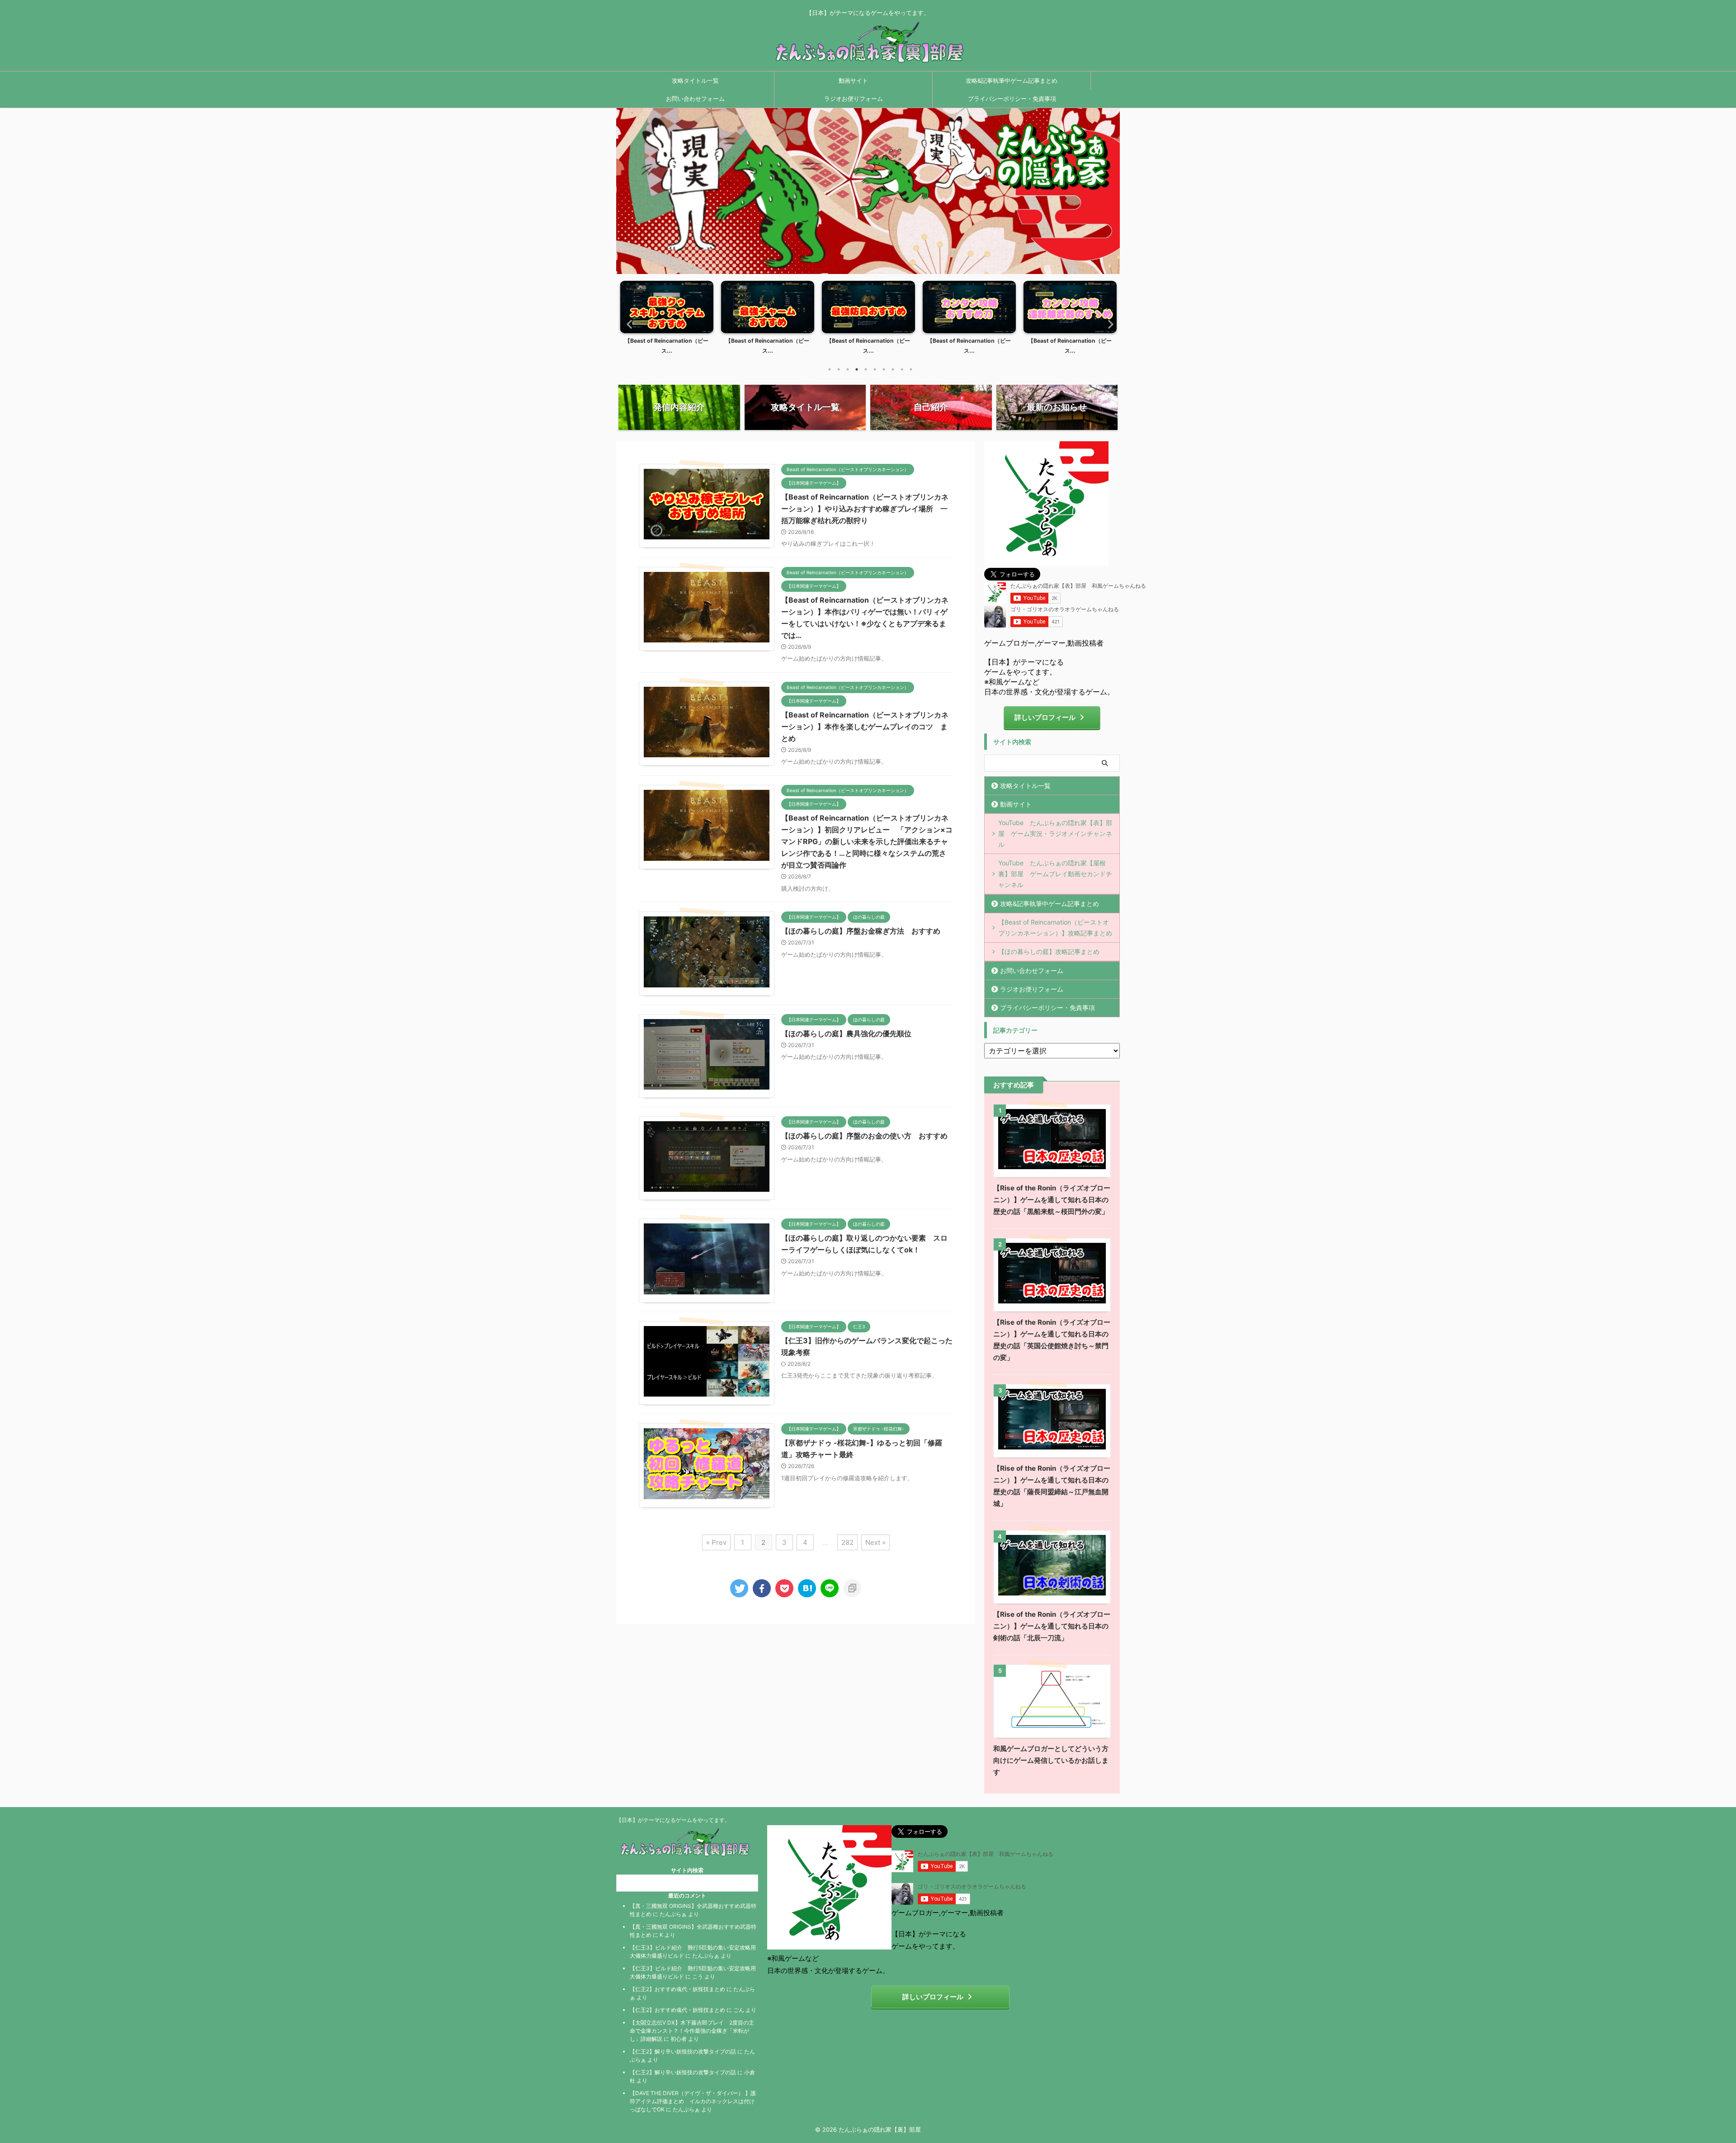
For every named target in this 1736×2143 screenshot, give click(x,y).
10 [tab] (911, 369)
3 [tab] (848, 369)
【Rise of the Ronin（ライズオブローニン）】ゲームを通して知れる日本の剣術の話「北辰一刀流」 (1052, 1626)
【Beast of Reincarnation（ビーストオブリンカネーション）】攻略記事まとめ (1055, 928)
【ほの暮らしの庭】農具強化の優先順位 (846, 1034)
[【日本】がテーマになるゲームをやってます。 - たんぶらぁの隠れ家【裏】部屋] (807, 1588)
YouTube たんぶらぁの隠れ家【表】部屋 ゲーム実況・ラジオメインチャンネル (1055, 833)
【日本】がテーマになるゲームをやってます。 (673, 1820)
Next (1108, 324)
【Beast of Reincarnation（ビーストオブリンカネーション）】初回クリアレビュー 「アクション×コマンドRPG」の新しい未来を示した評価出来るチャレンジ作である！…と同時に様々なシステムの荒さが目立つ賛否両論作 (867, 841)
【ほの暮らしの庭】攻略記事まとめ (1049, 951)
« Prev (716, 1542)
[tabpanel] (667, 320)
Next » (875, 1542)
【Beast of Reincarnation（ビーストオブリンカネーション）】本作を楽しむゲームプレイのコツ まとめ (865, 727)
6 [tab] (875, 369)
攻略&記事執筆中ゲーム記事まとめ (1012, 80)
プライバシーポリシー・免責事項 (1012, 99)
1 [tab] (830, 369)
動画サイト (853, 80)
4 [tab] (857, 369)
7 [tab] (884, 369)
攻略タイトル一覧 (695, 80)
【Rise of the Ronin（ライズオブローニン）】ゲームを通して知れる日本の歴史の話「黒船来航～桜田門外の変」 (1052, 1200)
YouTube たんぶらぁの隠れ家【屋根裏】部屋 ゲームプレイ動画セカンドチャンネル (1055, 874)
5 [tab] (866, 369)
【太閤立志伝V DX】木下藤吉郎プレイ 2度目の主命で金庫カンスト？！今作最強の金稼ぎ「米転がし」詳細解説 (692, 2031)
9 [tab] (902, 369)
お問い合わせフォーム (695, 99)
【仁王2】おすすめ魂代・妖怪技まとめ (677, 1989)
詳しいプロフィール (1045, 717)
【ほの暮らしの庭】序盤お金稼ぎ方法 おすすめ (861, 931)
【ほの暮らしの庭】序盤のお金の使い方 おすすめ (864, 1136)
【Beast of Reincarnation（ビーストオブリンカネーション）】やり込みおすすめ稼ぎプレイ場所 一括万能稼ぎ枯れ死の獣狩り (865, 509)
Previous (628, 324)
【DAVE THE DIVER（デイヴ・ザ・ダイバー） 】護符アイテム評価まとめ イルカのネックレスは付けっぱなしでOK (693, 2101)
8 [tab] (893, 369)
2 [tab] (839, 369)
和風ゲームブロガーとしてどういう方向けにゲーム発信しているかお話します (1051, 1760)
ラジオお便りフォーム (854, 99)
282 (847, 1542)
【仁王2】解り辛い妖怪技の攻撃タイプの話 (683, 2051)
